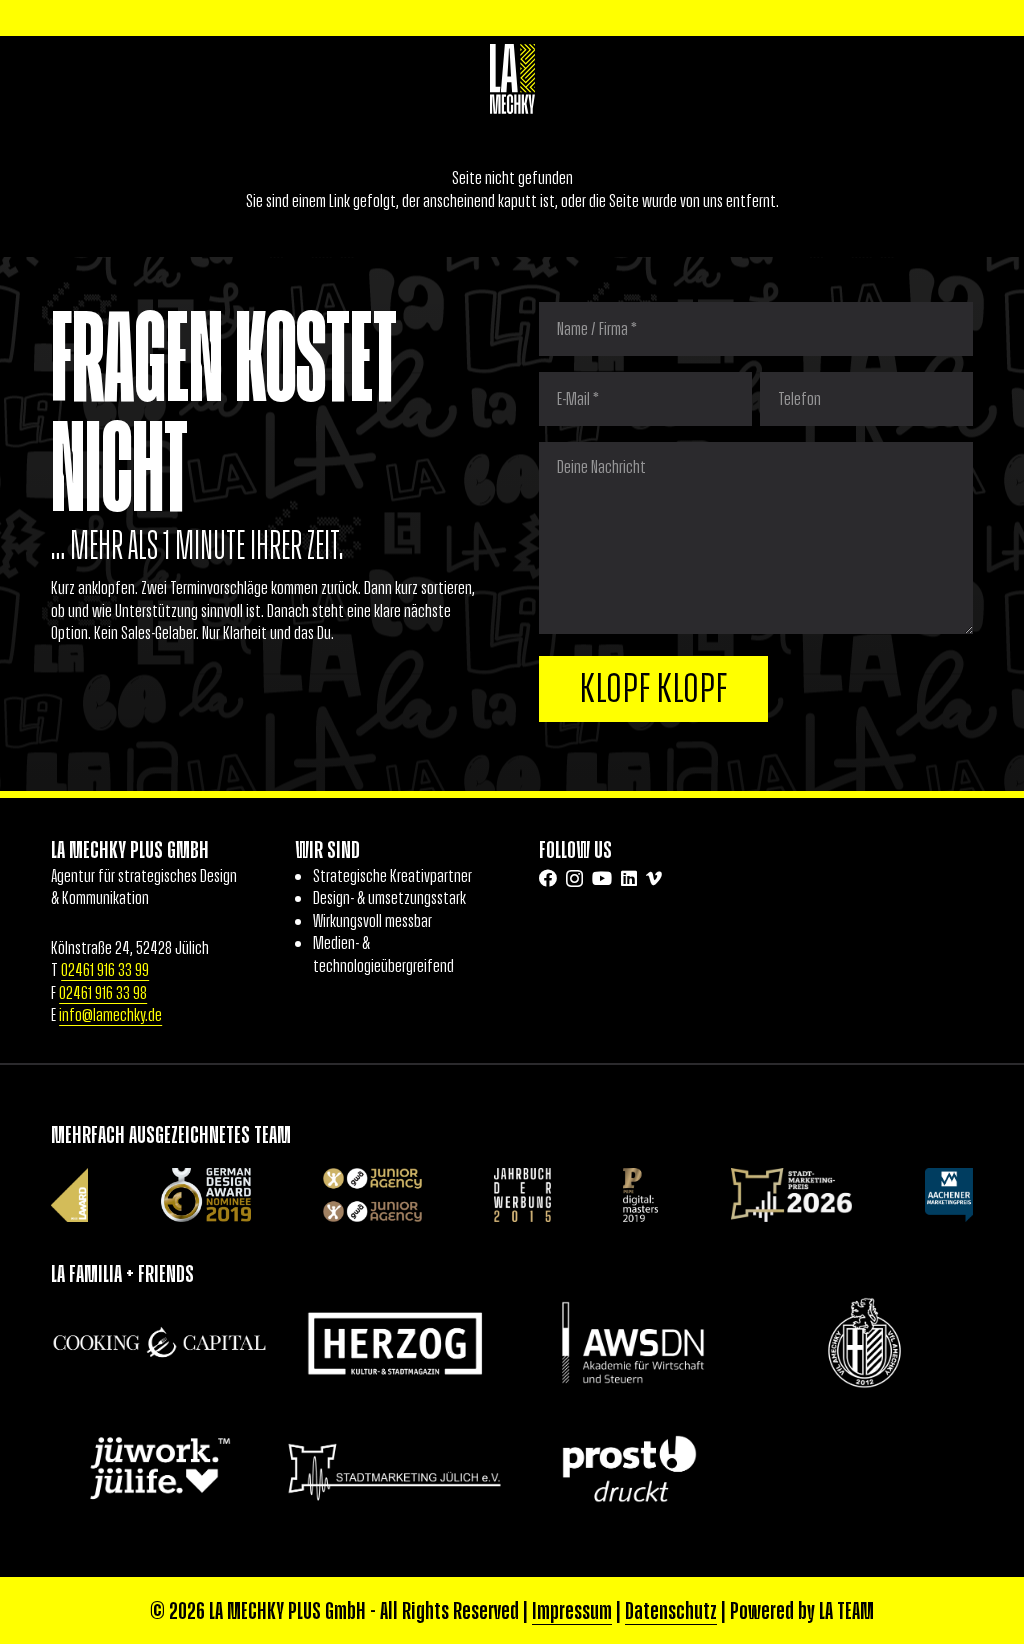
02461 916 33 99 (105, 970)
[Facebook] (548, 878)
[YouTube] (602, 878)
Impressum (572, 1610)
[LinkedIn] (629, 878)
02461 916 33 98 (103, 993)
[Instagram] (574, 879)
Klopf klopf (654, 688)
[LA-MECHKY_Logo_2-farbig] (512, 79)
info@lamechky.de (110, 1015)
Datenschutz (671, 1610)
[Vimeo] (654, 878)
